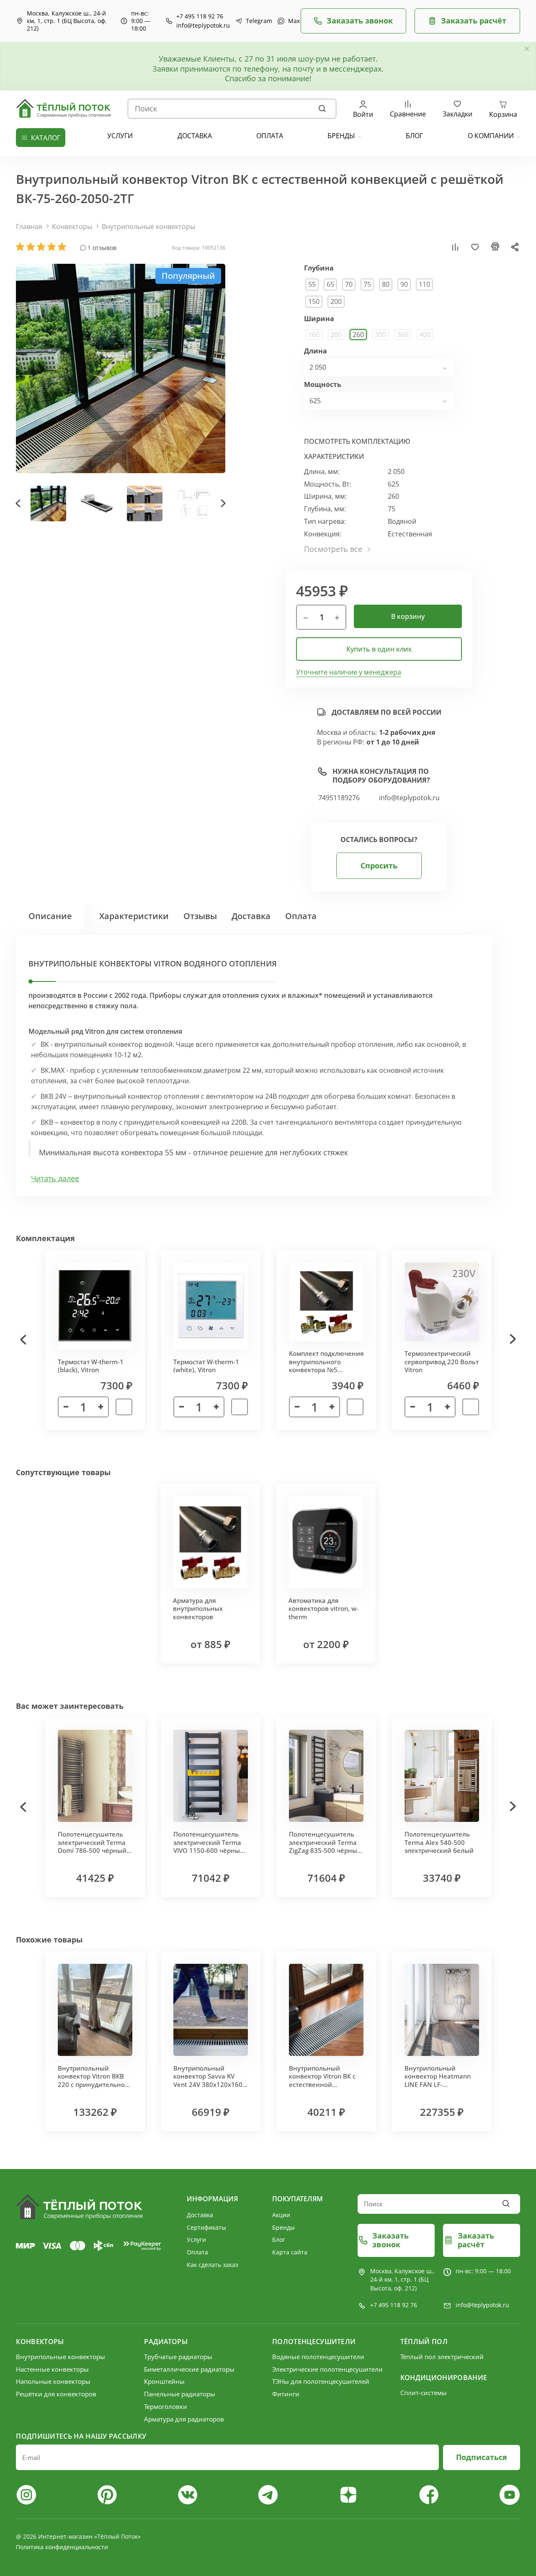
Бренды (341, 136)
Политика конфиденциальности (62, 2547)
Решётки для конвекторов (56, 2394)
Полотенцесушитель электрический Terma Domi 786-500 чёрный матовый (92, 1846)
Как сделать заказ (213, 2265)
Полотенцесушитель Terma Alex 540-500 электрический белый (439, 1842)
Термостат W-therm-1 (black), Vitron (91, 1366)
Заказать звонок (360, 21)
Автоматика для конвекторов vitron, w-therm (323, 1609)
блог (414, 136)
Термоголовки (166, 2406)
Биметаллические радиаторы (189, 2369)
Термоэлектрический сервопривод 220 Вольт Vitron (442, 1361)
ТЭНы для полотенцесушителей (321, 2381)
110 (424, 284)
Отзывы (200, 916)
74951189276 (339, 798)
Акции (281, 2215)
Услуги (196, 2240)
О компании (491, 136)
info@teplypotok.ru (203, 26)
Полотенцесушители (314, 2342)
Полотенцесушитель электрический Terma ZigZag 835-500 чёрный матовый (325, 1846)
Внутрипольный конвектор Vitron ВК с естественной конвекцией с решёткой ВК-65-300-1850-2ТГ (322, 2089)
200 (336, 301)
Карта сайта (290, 2252)
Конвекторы (72, 227)
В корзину (408, 616)
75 (367, 284)
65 (330, 284)
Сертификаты (206, 2227)
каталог (46, 138)
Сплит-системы (424, 2393)
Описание (50, 916)
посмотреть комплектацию (357, 441)
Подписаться (482, 2457)
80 (386, 284)
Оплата (301, 916)
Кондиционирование (444, 2378)
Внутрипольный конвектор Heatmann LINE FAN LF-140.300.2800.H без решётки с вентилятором (438, 2089)
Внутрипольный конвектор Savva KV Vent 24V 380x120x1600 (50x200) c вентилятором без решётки (210, 2089)
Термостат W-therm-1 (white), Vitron (206, 1366)
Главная (29, 227)
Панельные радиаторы (180, 2394)
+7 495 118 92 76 (200, 16)
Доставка (251, 916)
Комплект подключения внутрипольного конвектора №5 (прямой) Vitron (326, 1366)
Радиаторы (166, 2342)
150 (314, 301)
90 (404, 284)
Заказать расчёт (474, 21)
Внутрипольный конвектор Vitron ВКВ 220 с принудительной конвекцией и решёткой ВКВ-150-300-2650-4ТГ (95, 2089)
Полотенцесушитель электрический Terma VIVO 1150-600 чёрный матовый (209, 1846)
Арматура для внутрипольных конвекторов (198, 1609)
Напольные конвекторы (53, 2381)
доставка (195, 136)
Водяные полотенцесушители (318, 2357)
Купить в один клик (379, 649)
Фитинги (286, 2394)
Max (290, 21)
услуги (120, 136)
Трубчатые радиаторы (178, 2357)
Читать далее (55, 1179)
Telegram (255, 21)
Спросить (379, 866)
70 (349, 284)
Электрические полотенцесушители (327, 2369)
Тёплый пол (424, 2342)
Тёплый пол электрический (442, 2357)
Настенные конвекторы (52, 2369)
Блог (279, 2240)
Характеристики (134, 916)
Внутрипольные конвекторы (148, 227)
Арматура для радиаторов (184, 2419)
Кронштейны (164, 2381)
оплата (270, 136)
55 (312, 284)
